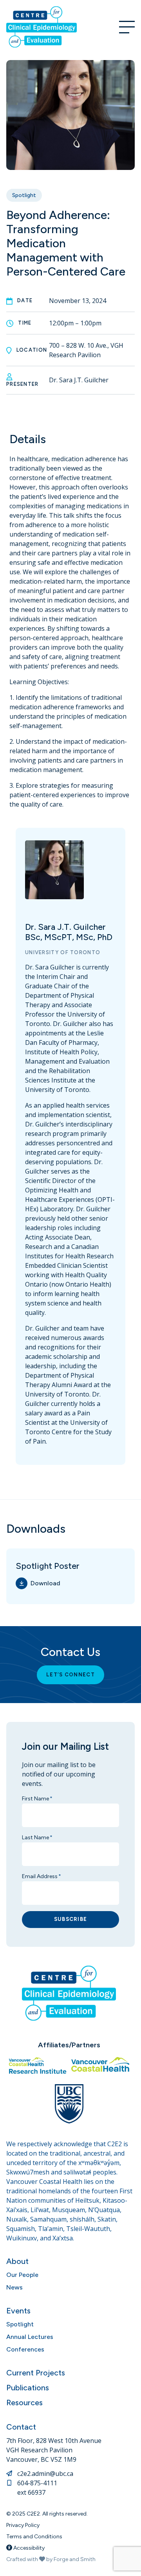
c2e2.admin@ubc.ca (45, 2474)
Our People (22, 2275)
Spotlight (24, 195)
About (17, 2261)
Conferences (25, 2349)
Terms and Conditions (34, 2537)
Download (45, 1583)
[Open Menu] (127, 27)
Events (18, 2311)
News (14, 2287)
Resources (24, 2403)
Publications (28, 2388)
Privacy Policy (23, 2525)
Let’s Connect (70, 1675)
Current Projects (36, 2373)
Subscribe (71, 1919)
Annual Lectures (30, 2337)
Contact (21, 2427)
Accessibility (28, 2548)
